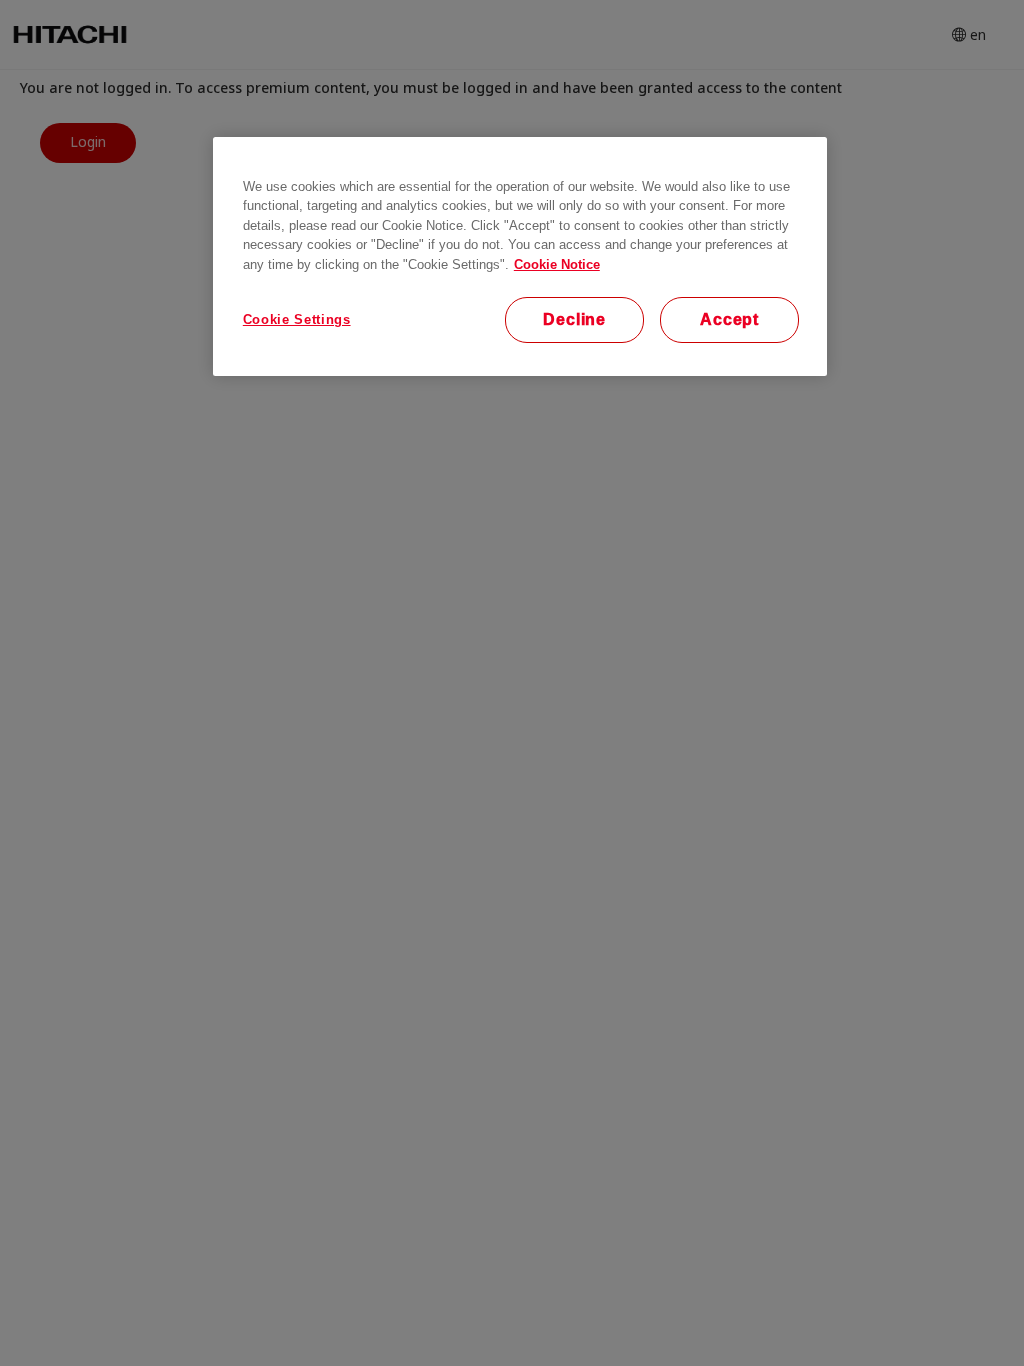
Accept (729, 319)
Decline (574, 319)
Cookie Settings (297, 319)
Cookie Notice (557, 264)
